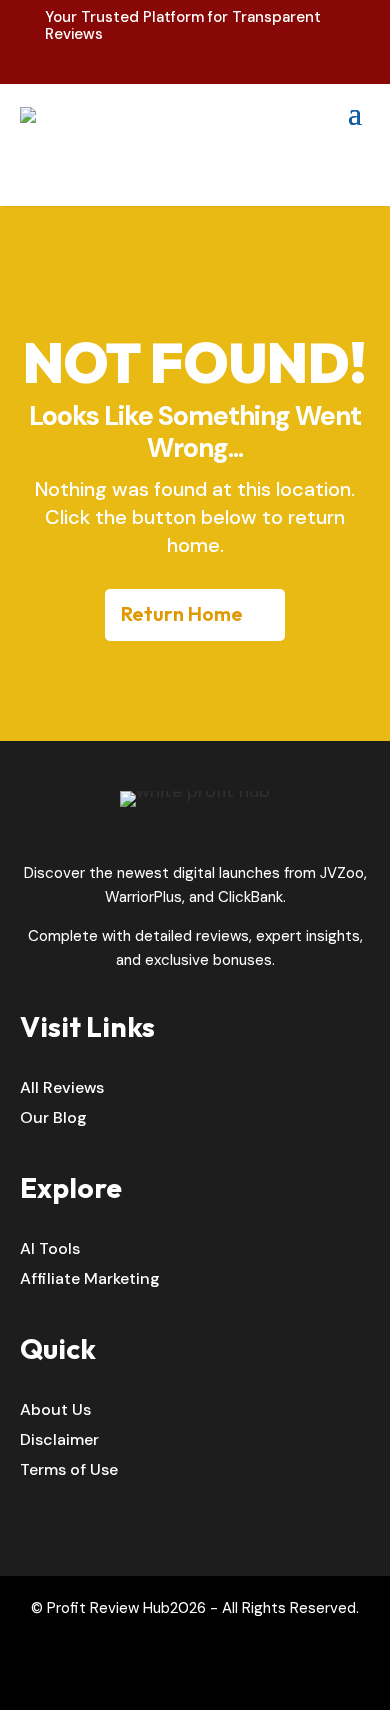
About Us (55, 1411)
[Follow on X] (216, 1679)
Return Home (182, 613)
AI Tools (50, 1250)
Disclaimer (59, 1441)
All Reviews (62, 1089)
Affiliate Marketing (90, 1280)
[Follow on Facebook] (174, 1679)
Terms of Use (69, 1471)
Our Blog (53, 1119)
